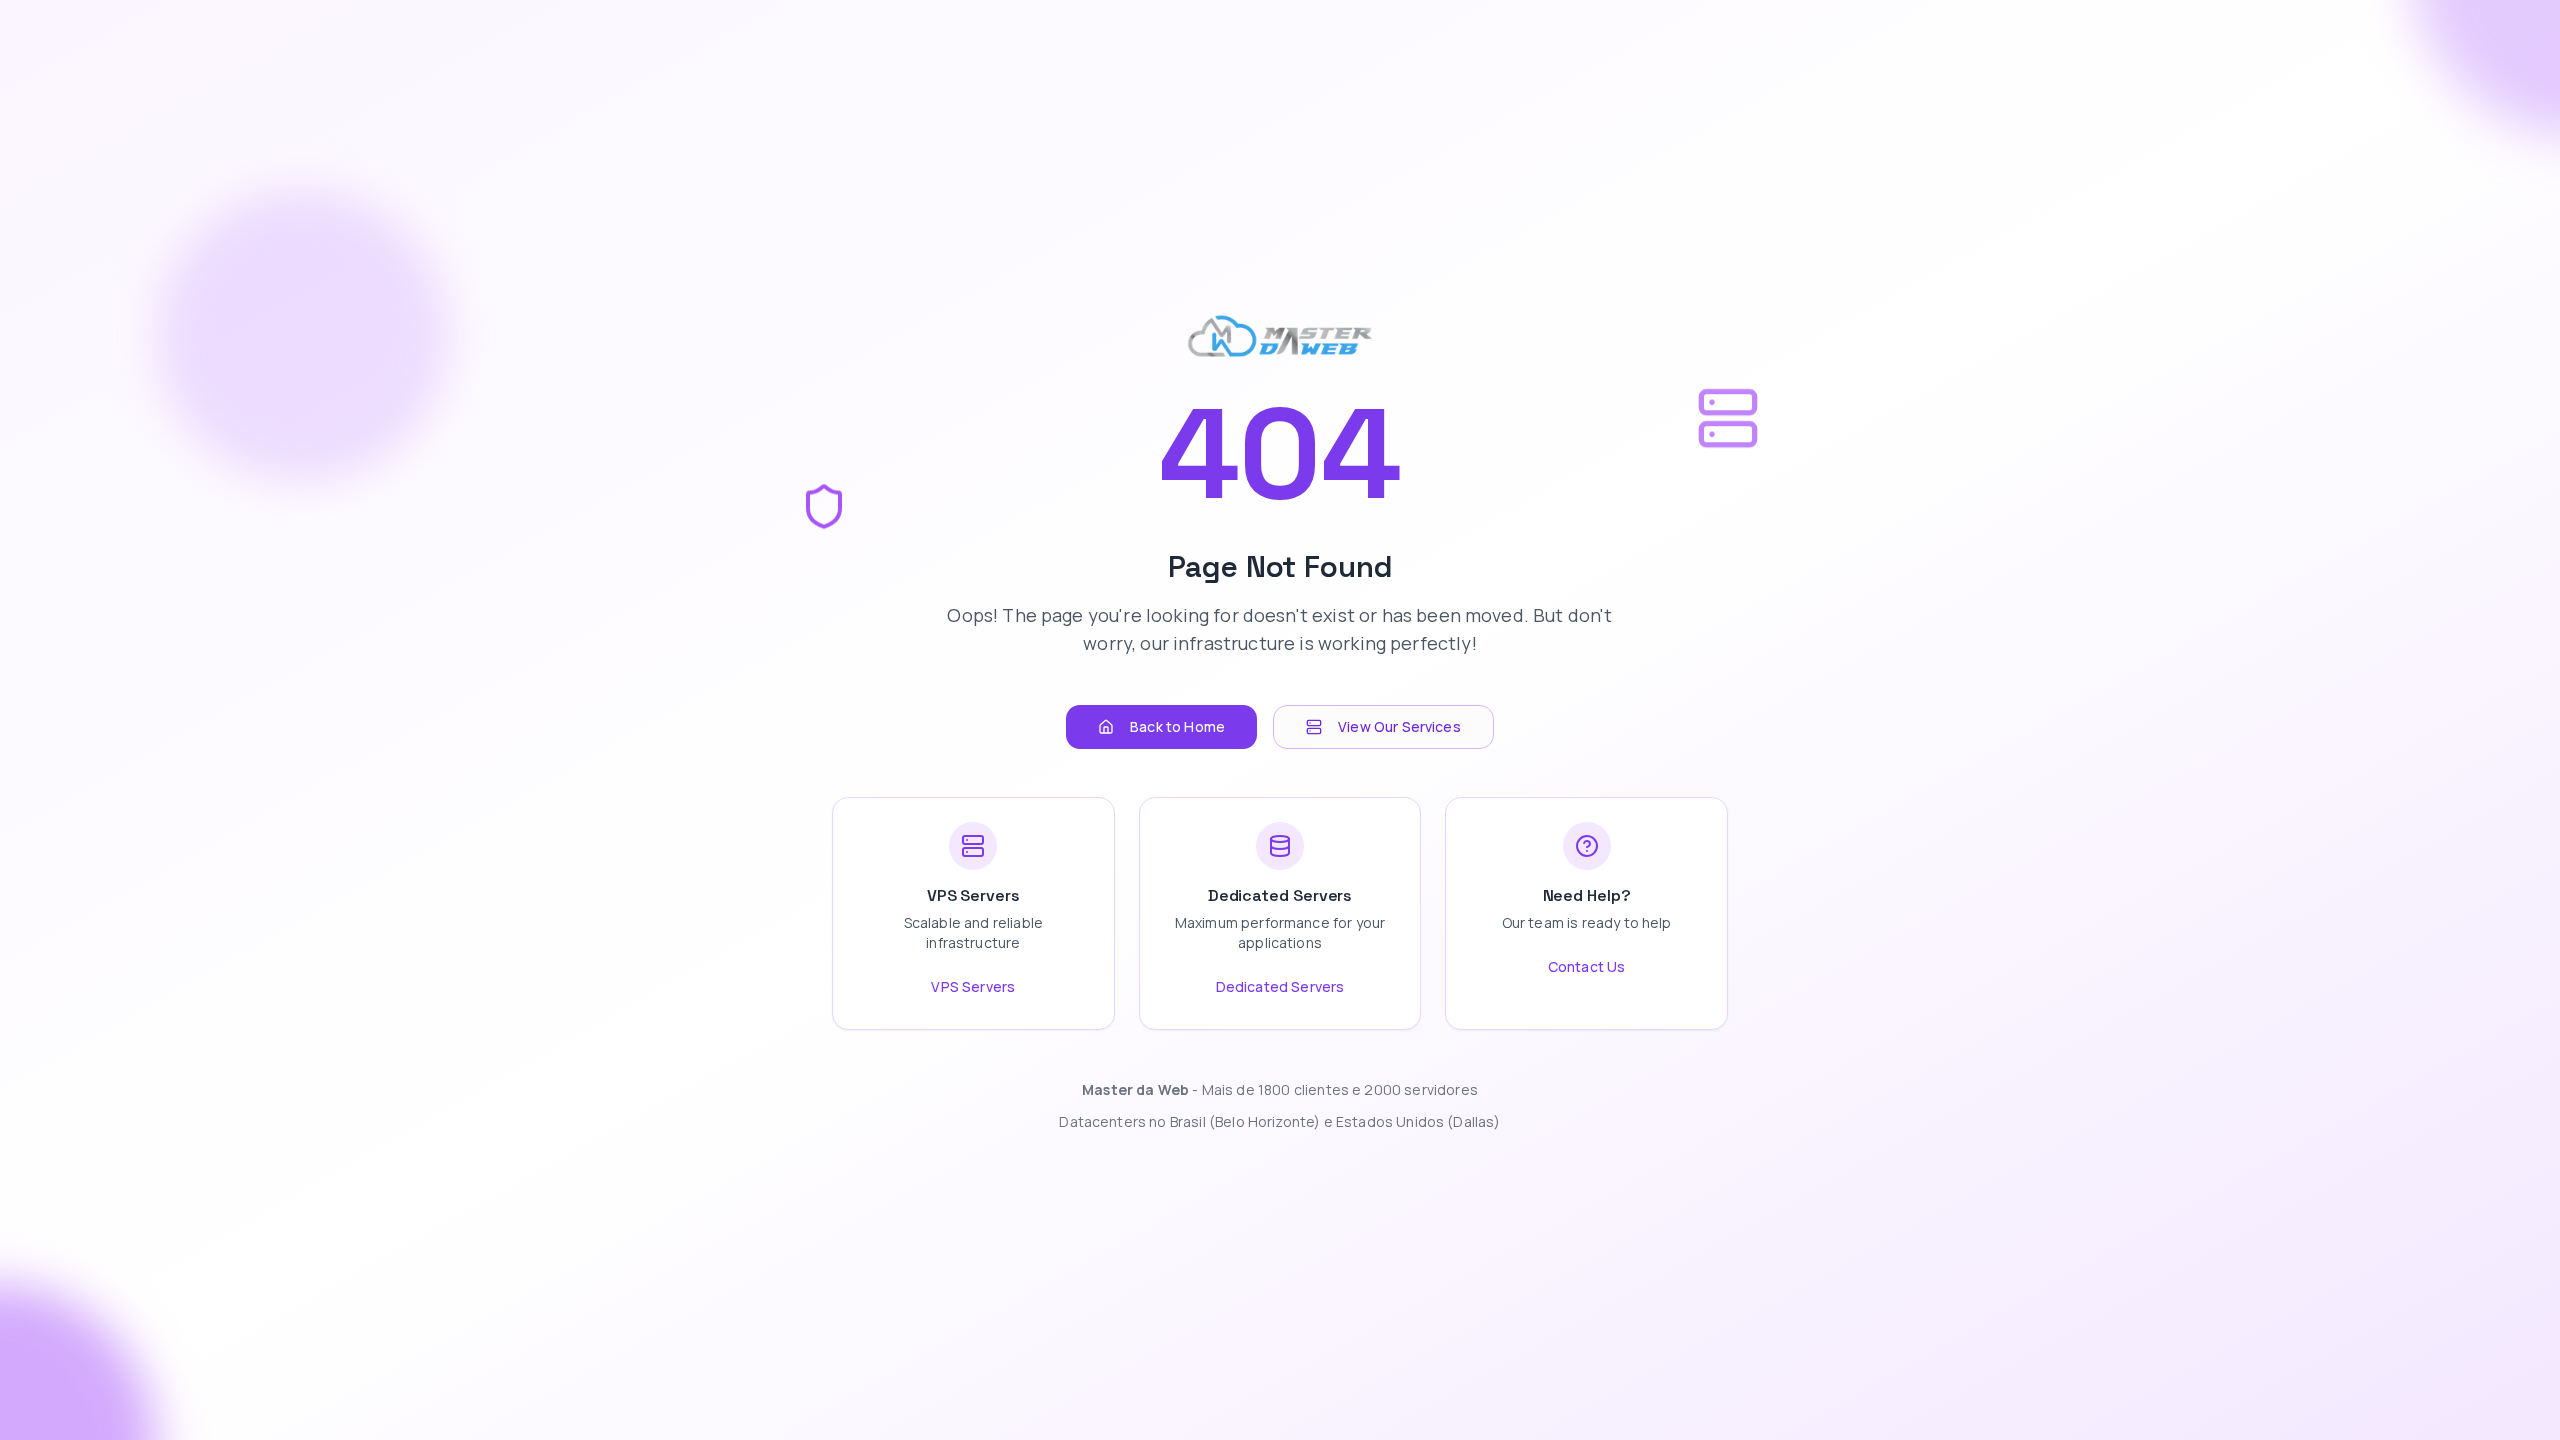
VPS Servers (973, 986)
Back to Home (1177, 726)
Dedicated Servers (1280, 986)
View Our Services (1399, 726)
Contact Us (1587, 966)
